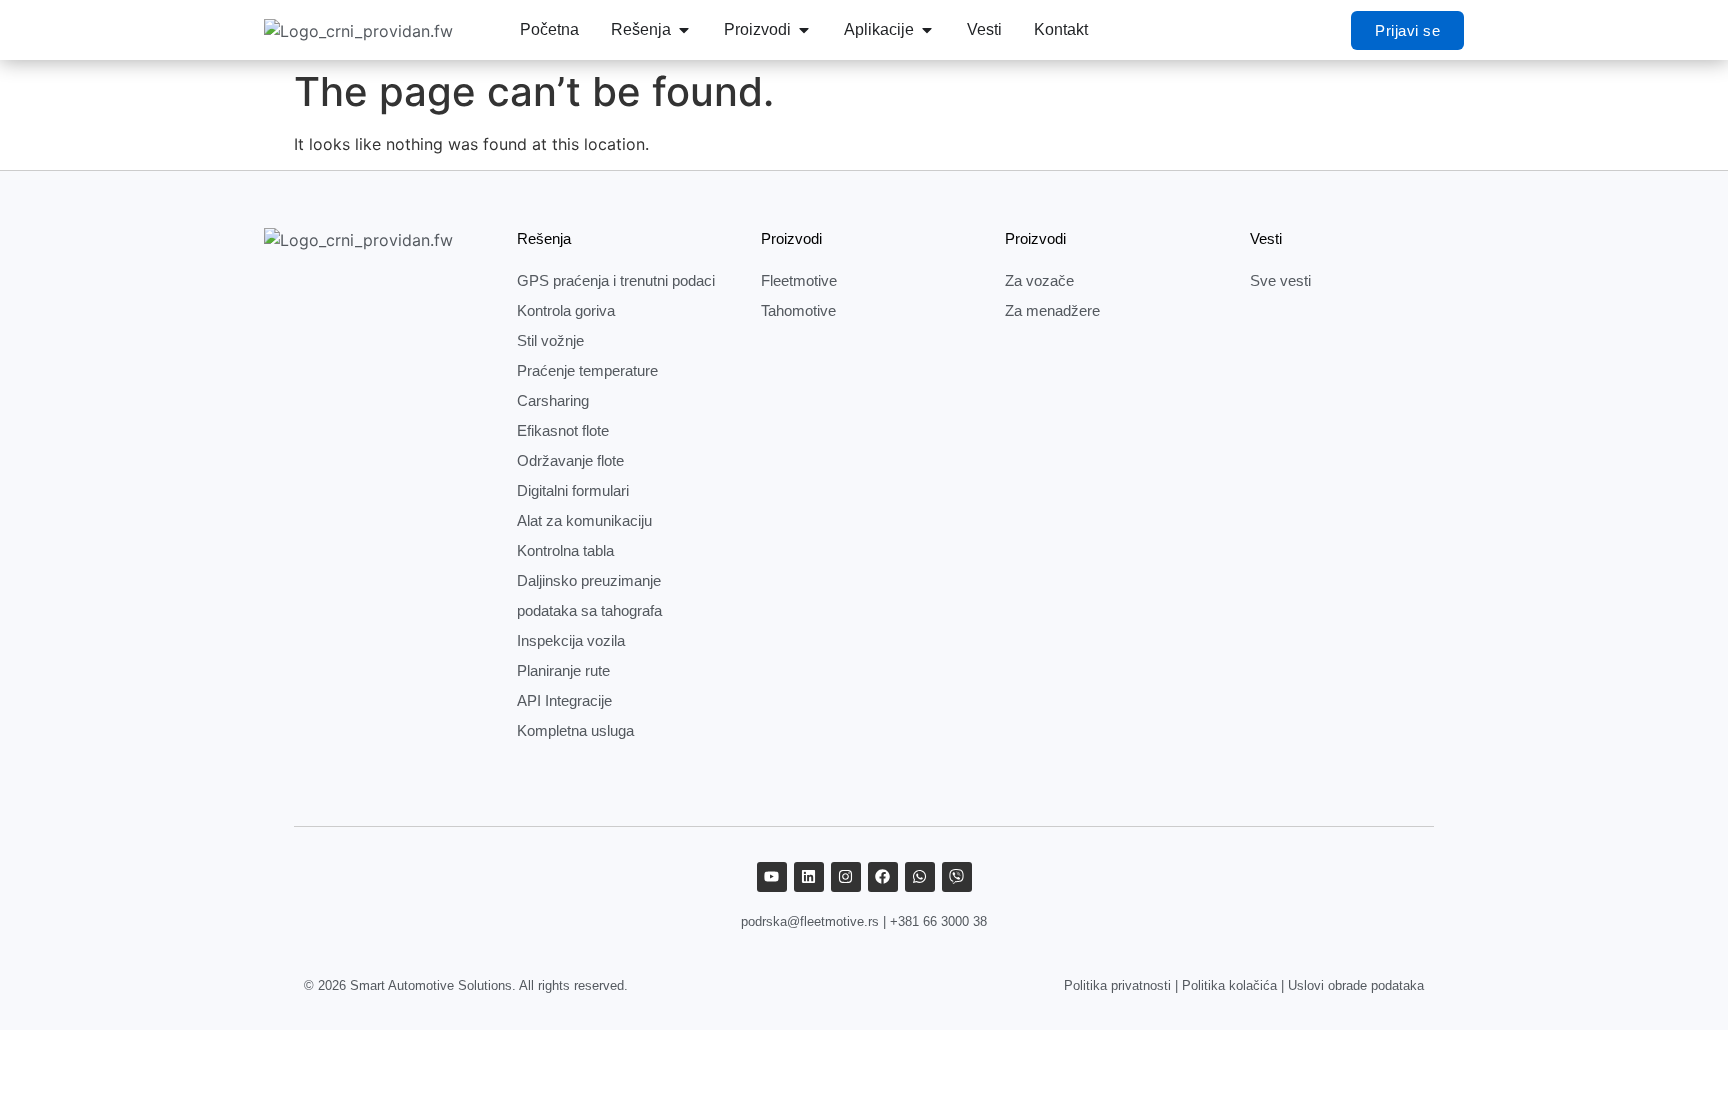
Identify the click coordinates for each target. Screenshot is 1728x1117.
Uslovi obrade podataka (1356, 985)
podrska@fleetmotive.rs (810, 921)
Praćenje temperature (587, 370)
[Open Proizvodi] (804, 30)
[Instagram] (846, 877)
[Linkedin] (809, 877)
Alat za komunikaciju (584, 520)
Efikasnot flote (563, 430)
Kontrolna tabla (565, 550)
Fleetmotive (799, 280)
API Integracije (564, 700)
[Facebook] (883, 877)
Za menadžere (1052, 310)
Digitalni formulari (573, 490)
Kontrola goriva (566, 310)
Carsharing (553, 400)
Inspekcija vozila (571, 640)
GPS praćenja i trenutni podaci (616, 280)
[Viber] (957, 877)
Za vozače (1039, 280)
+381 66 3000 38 (938, 921)
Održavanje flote (570, 460)
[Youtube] (772, 877)
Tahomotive (798, 310)
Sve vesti (1280, 280)
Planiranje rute (563, 670)
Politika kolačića (1229, 985)
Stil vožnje (550, 340)
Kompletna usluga (575, 730)
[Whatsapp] (920, 877)
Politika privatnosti (1117, 985)
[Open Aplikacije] (927, 30)
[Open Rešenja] (684, 30)
